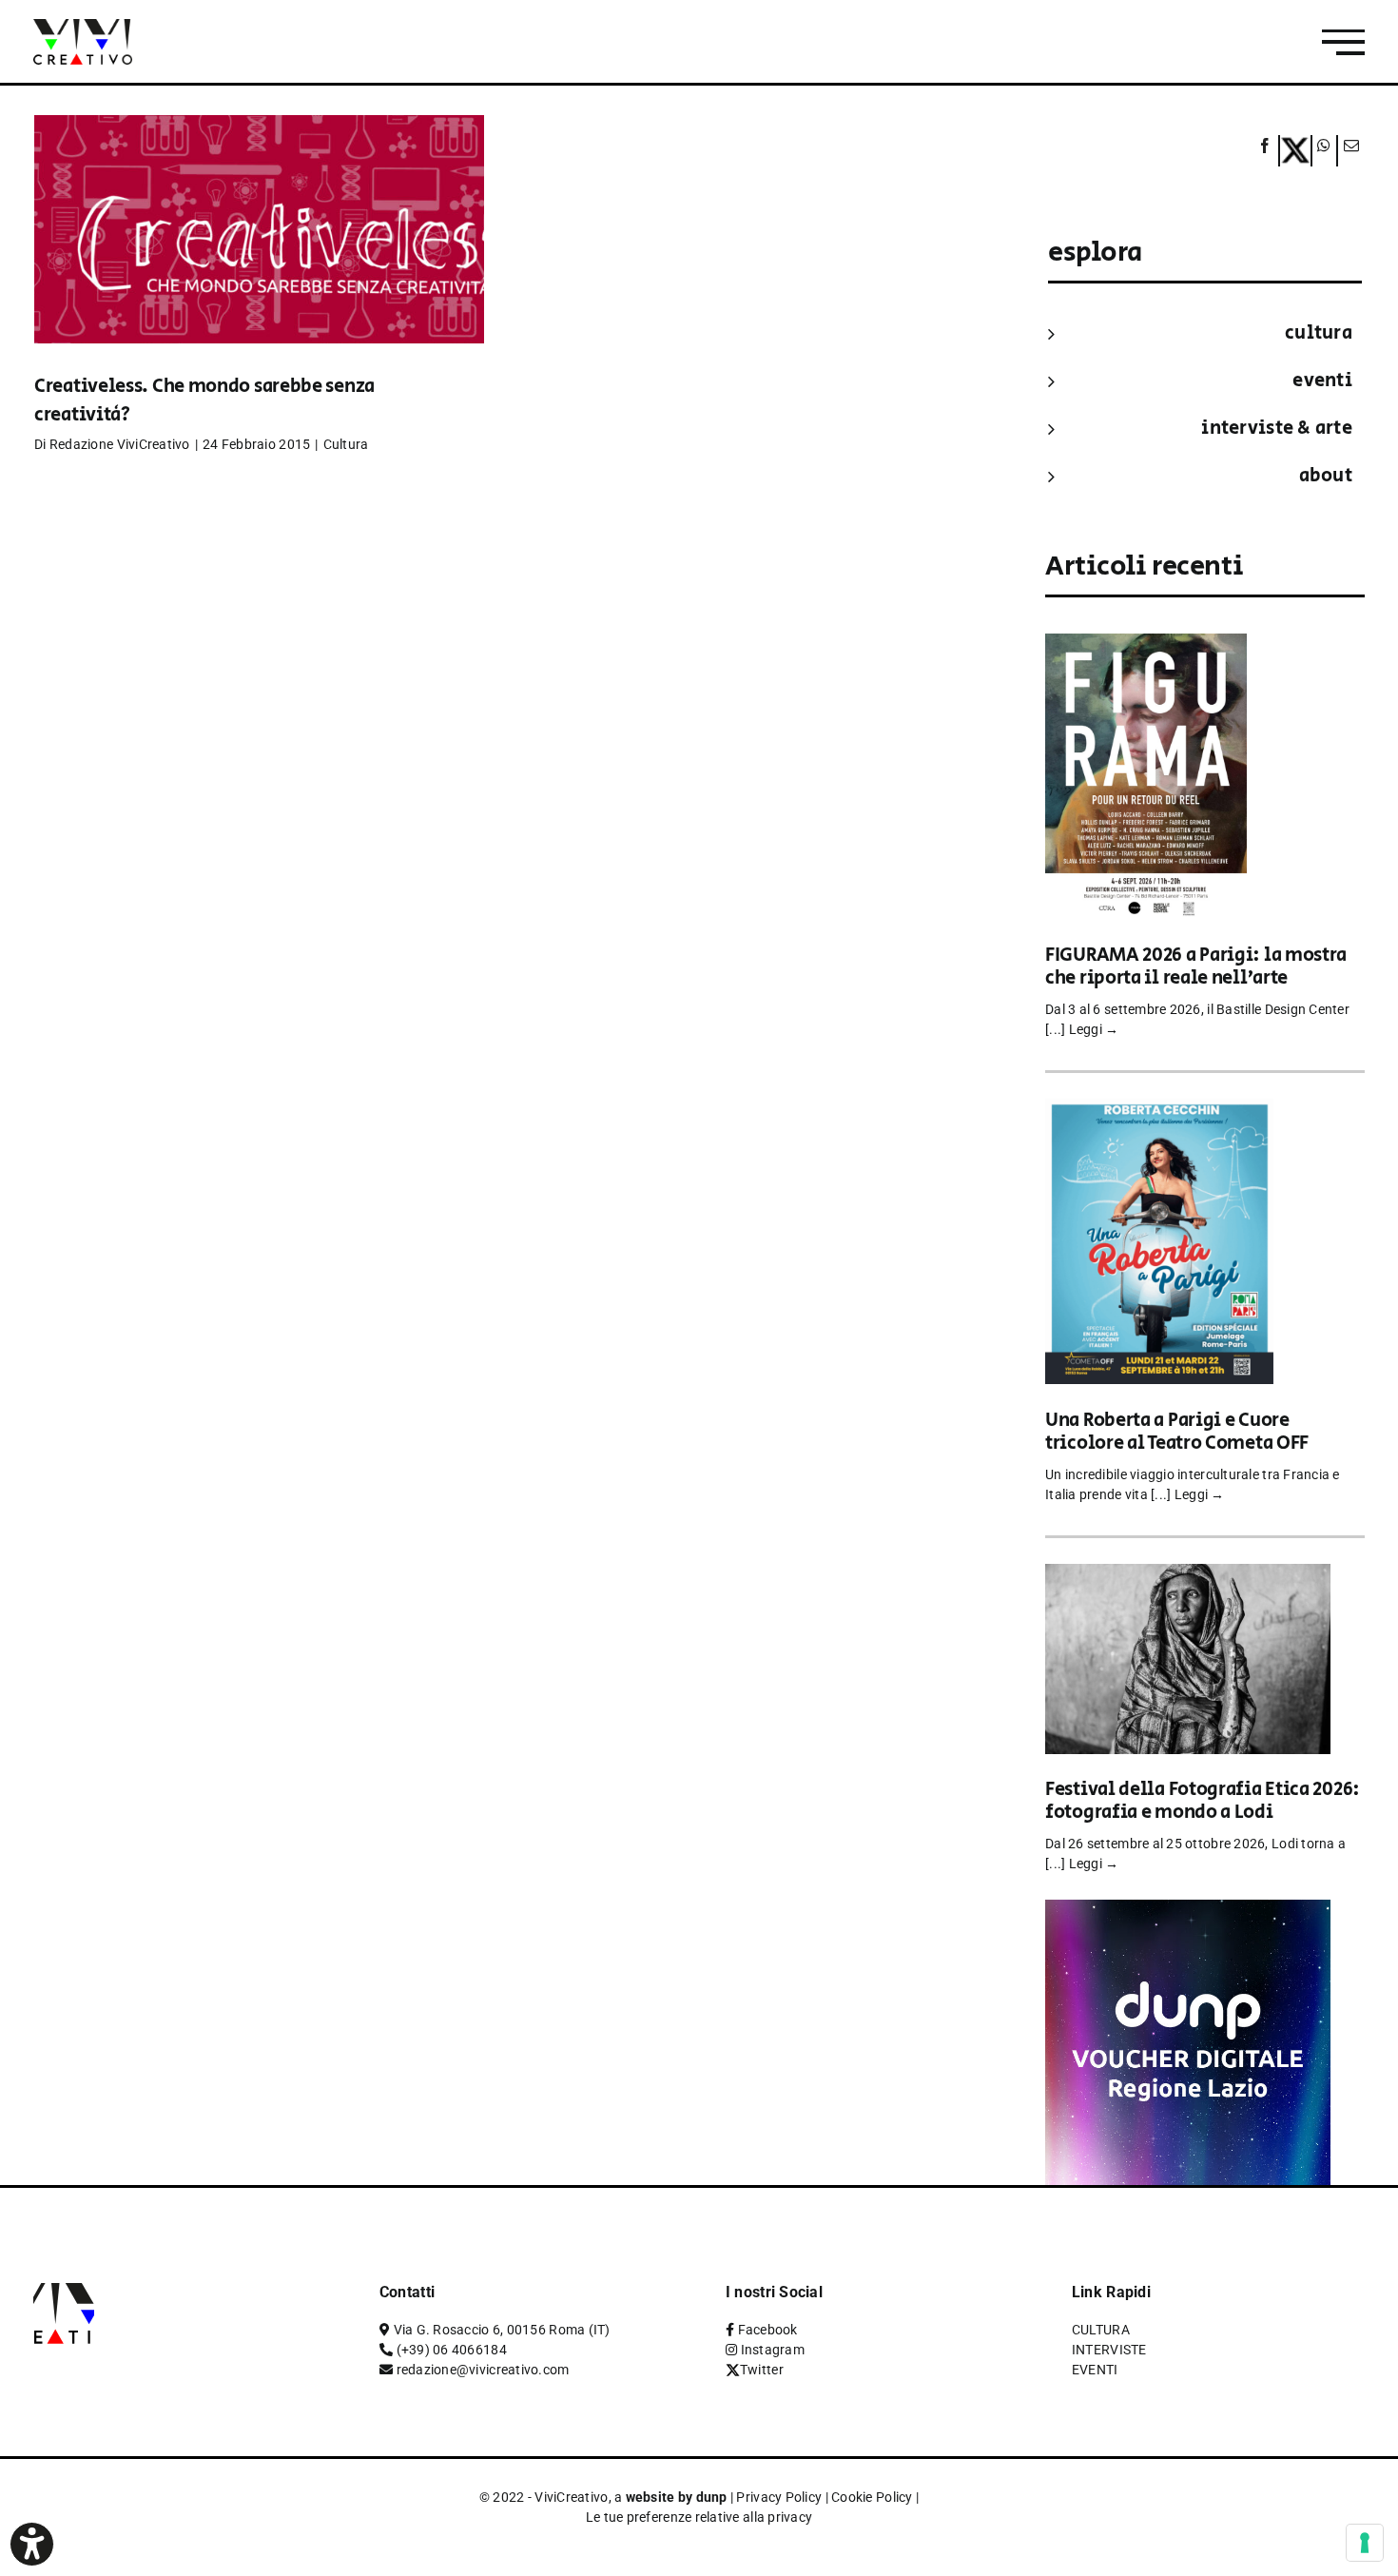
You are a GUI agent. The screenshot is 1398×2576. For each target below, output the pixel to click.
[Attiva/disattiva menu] (1343, 42)
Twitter (762, 2370)
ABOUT (1326, 476)
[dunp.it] (1188, 1912)
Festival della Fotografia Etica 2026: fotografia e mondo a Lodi (1203, 1801)
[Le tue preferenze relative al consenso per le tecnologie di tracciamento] (1365, 2543)
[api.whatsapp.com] (1324, 151)
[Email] (1349, 151)
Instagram (773, 2350)
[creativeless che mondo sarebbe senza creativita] (259, 258)
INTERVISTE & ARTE (1277, 429)
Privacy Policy (779, 2497)
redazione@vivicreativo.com (483, 2370)
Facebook (768, 2330)
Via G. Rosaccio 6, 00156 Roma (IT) (502, 2330)
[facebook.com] (1265, 151)
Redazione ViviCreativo (120, 444)
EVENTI (1322, 381)
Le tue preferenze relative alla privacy (699, 2517)
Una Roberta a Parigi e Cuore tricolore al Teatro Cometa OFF (1177, 1432)
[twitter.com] (1295, 151)
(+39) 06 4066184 (452, 2350)
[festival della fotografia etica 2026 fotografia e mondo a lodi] (1188, 1577)
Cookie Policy (872, 2497)
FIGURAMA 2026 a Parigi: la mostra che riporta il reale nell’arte (1196, 967)
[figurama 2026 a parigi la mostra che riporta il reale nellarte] (1146, 646)
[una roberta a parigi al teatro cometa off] (1159, 1112)
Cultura (346, 444)
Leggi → (1094, 1029)
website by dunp (677, 2497)
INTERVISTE (1109, 2350)
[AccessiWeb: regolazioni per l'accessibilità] (32, 2544)
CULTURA (1319, 333)
